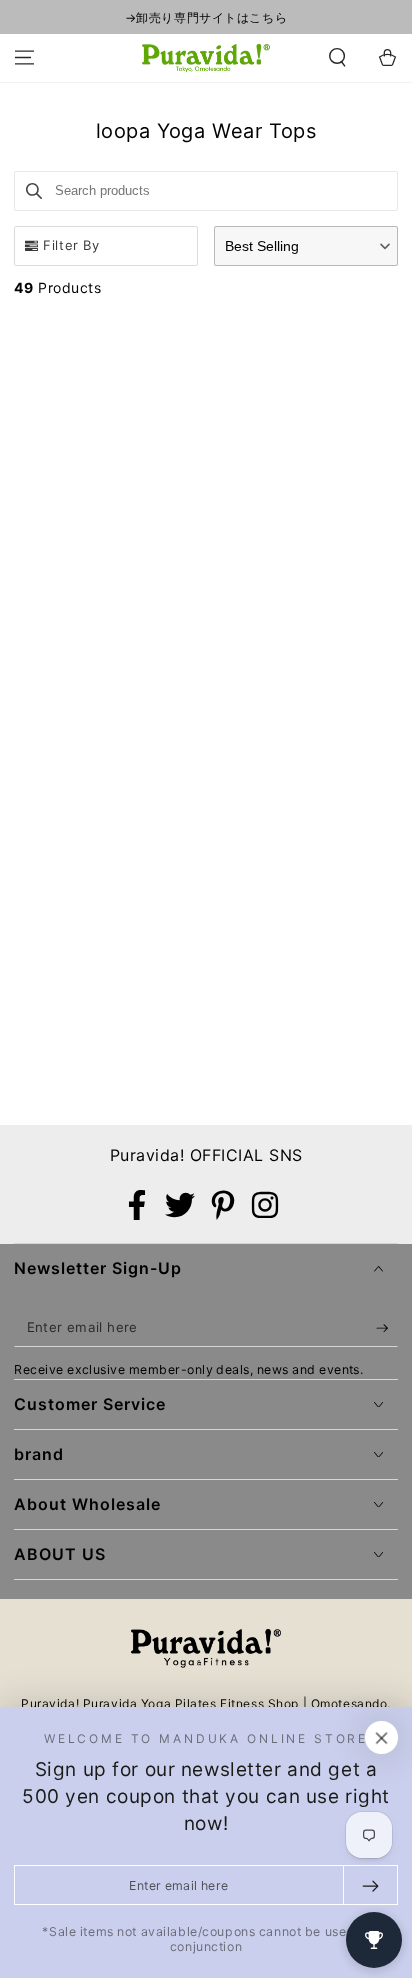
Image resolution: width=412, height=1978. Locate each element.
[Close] (382, 1738)
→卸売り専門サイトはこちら (206, 17)
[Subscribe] (387, 1328)
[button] (337, 58)
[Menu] (24, 58)
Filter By (71, 245)
